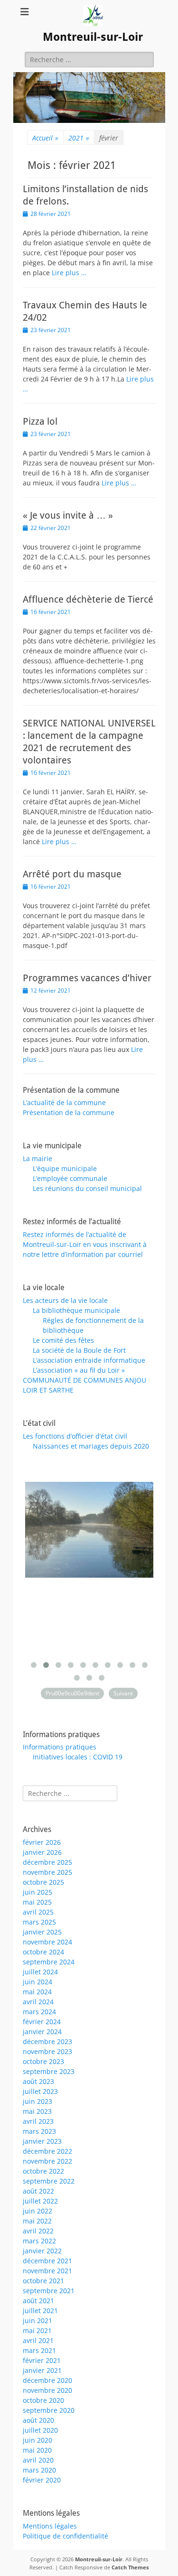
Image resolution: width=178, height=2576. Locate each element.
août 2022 (38, 2191)
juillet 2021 (40, 2311)
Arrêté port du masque (72, 874)
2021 (79, 138)
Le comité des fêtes (63, 1340)
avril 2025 (38, 1912)
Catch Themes (130, 2567)
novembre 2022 (47, 2161)
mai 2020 (37, 2450)
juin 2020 (37, 2440)
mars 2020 (39, 2470)
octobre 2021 (43, 2281)
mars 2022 (39, 2241)
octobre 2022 (43, 2171)
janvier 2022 (42, 2251)
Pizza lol (40, 421)
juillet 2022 (40, 2201)
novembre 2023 (47, 2051)
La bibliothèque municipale (76, 1310)
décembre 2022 (47, 2151)
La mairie (37, 1158)
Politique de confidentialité (66, 2536)
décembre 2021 (47, 2261)
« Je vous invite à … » (68, 515)
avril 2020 (38, 2460)
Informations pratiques (60, 1747)
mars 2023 (39, 2131)
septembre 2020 (49, 2410)
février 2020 (42, 2480)
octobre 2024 (43, 1952)
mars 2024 (39, 2012)
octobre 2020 (43, 2400)
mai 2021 (37, 2330)
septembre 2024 (49, 1962)
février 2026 (42, 1842)
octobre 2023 (43, 2061)
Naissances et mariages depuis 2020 (91, 1446)
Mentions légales (50, 2526)
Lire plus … (69, 273)
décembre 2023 (47, 2041)
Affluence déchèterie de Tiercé (88, 599)
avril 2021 (38, 2340)
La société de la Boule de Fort (79, 1350)
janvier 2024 (42, 2032)
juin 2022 (37, 2211)
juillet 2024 (40, 1972)
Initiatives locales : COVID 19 (78, 1757)
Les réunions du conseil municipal (87, 1188)
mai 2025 (37, 1902)
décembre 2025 (47, 1862)
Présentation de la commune (69, 1112)
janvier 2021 (42, 2370)
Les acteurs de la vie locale (65, 1300)
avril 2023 (38, 2121)
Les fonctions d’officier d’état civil (75, 1436)
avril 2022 (38, 2231)
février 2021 (42, 2360)
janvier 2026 (42, 1852)
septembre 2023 (49, 2071)
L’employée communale (70, 1178)
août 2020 (38, 2420)
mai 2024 (37, 1992)
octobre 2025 (43, 1882)
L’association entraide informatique (89, 1360)
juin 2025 (37, 1892)
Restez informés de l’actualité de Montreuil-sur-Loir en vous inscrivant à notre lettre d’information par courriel (85, 1244)
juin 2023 (37, 2101)
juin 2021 (37, 2320)
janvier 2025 (42, 1932)
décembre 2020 (47, 2380)
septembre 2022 (49, 2181)
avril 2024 (38, 2002)
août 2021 (38, 2301)
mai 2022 (37, 2221)
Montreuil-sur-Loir (93, 37)
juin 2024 (37, 1982)
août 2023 (38, 2081)
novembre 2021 (47, 2271)
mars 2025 (39, 1922)
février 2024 (42, 2022)
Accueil (45, 138)
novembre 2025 (47, 1872)
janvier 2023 (42, 2141)
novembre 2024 (47, 1942)
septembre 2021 (49, 2291)
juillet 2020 (40, 2430)
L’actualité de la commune (64, 1102)
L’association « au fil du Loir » (79, 1370)
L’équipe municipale (65, 1168)
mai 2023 (37, 2111)
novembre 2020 (47, 2390)
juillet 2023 (40, 2091)
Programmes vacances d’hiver (87, 978)
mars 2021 (39, 2350)
